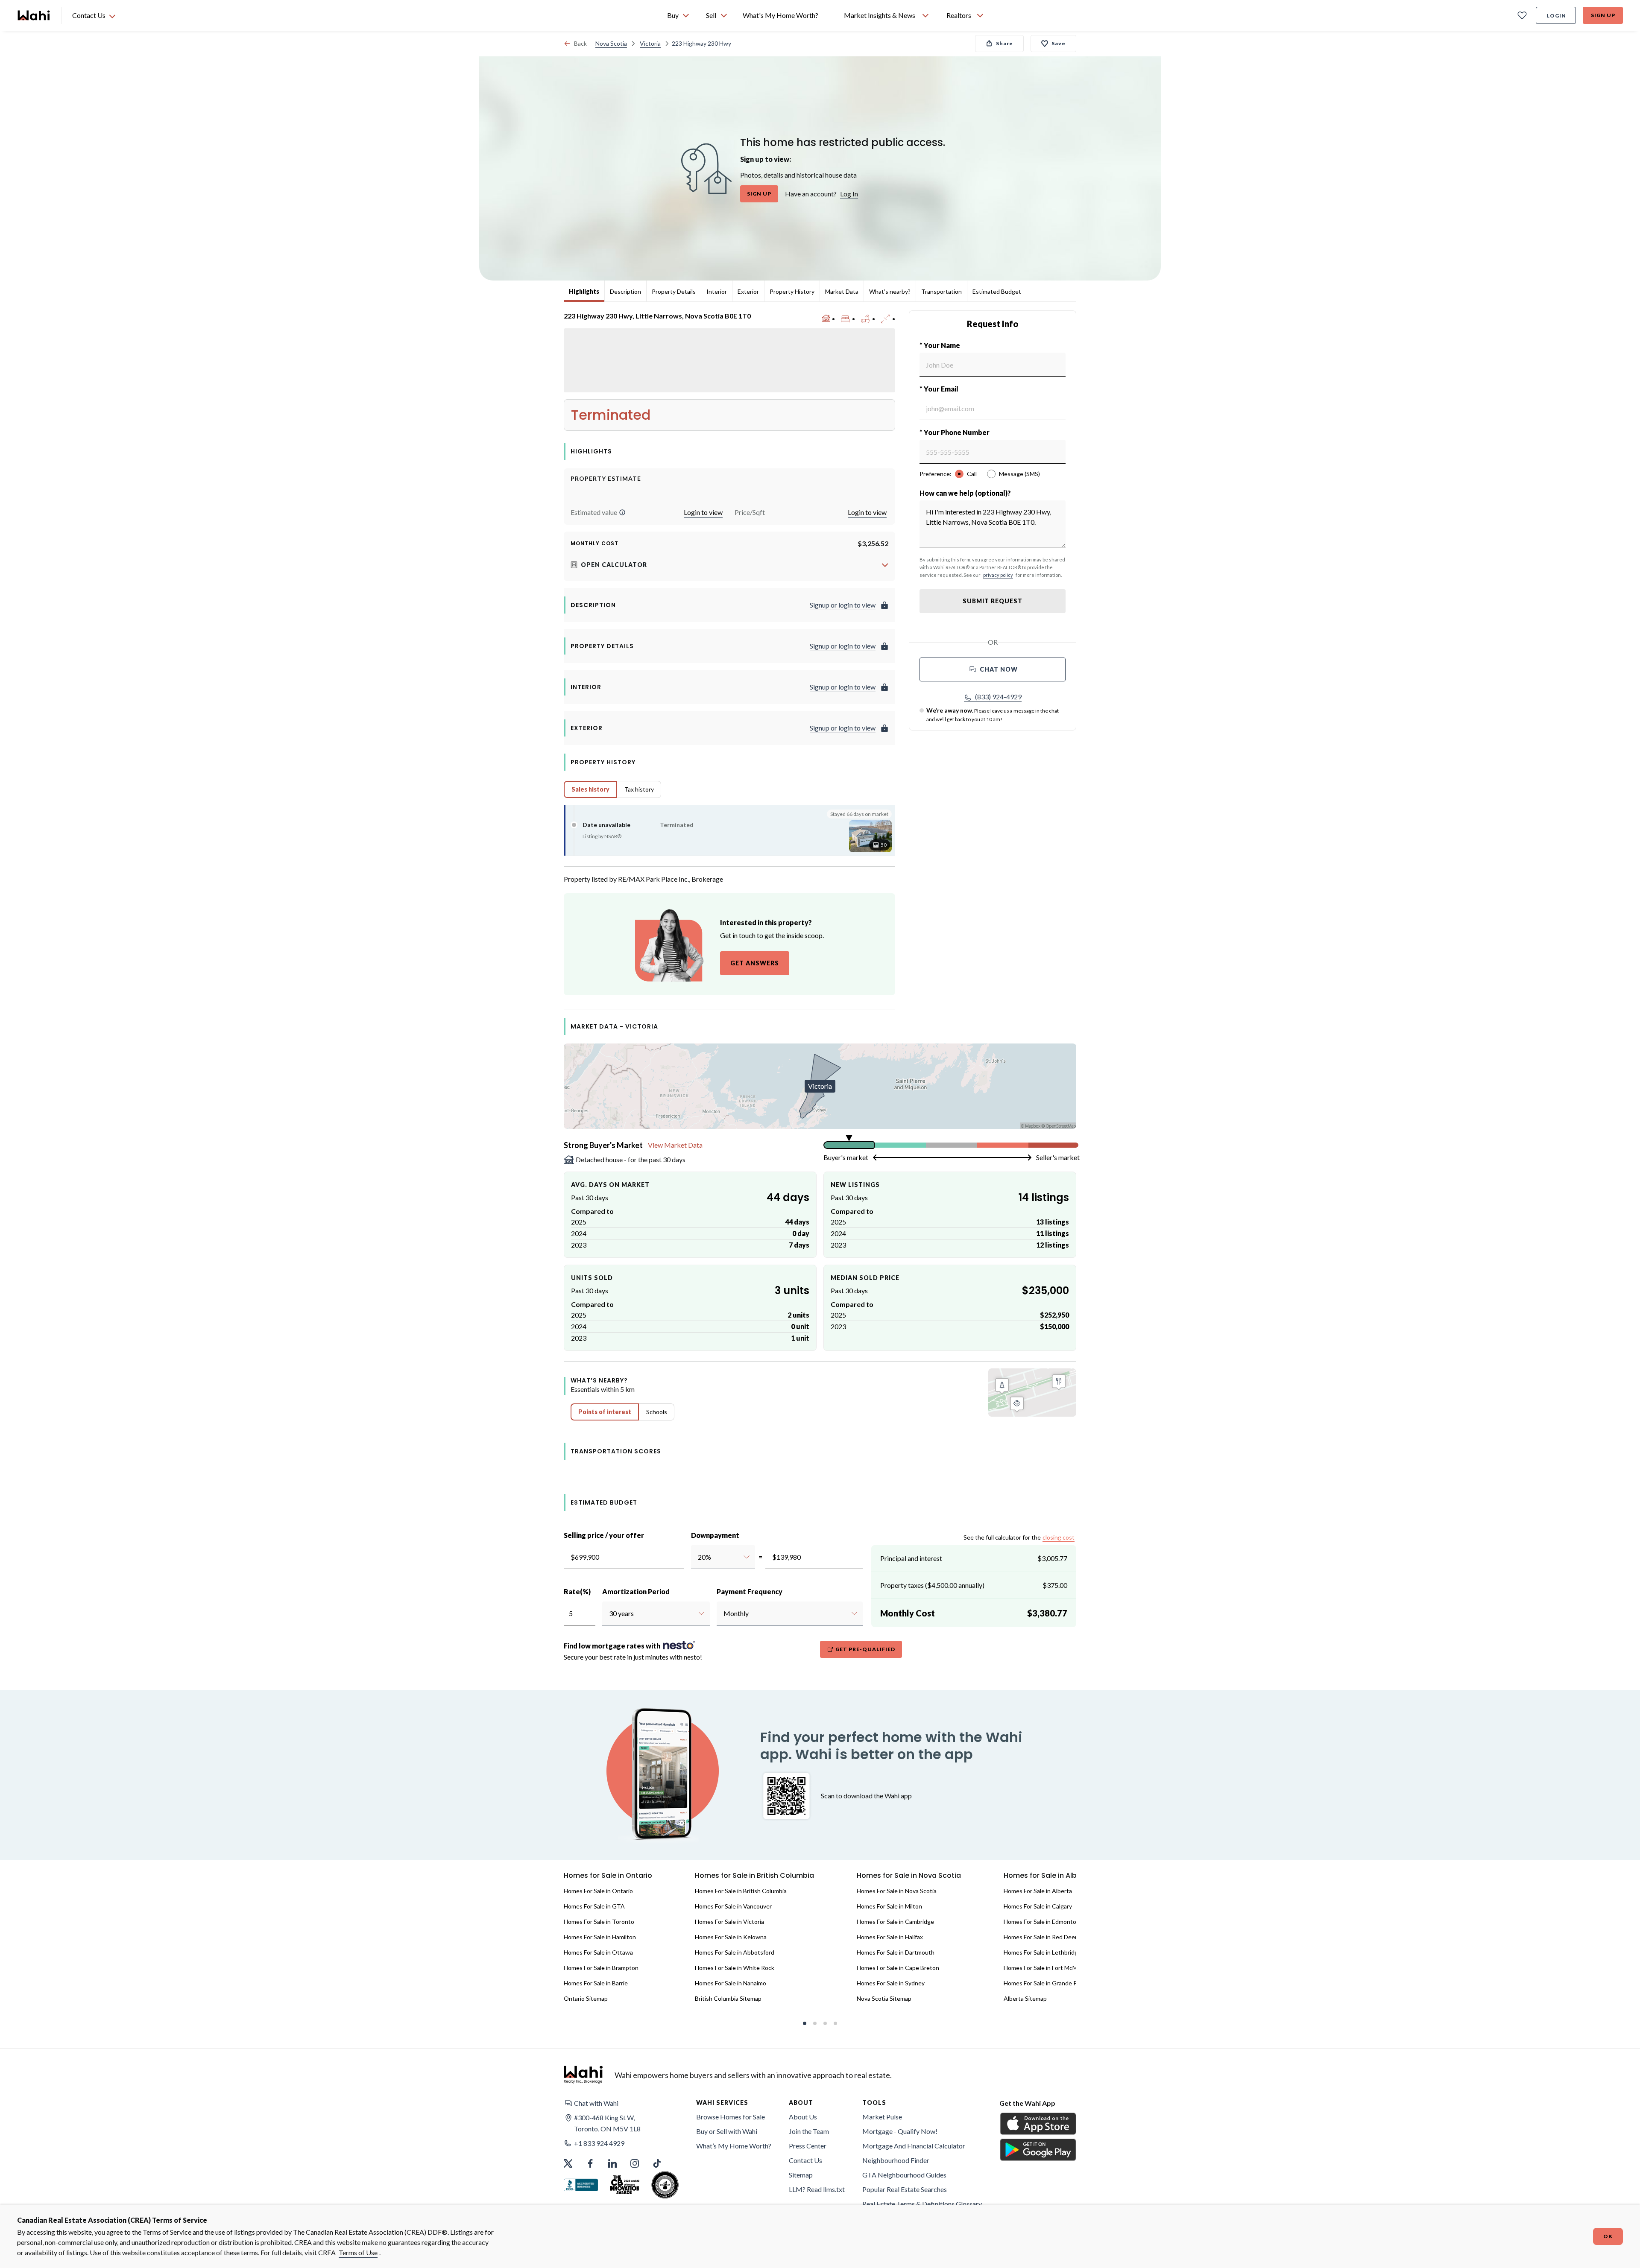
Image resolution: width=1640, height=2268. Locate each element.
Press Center (808, 2146)
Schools (657, 1412)
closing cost (1059, 1537)
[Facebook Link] (590, 2163)
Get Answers (755, 963)
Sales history (590, 789)
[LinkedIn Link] (612, 2163)
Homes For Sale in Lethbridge (1043, 1952)
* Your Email (939, 389)
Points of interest (605, 1412)
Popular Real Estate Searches (905, 2189)
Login (1556, 16)
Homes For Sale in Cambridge (895, 1922)
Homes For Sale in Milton (889, 1906)
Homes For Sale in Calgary (1038, 1906)
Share (1004, 43)
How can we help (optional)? (965, 493)
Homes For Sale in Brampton (601, 1968)
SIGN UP (759, 194)
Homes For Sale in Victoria (729, 1922)
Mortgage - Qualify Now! (900, 2131)
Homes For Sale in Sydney (891, 1983)
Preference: (936, 474)
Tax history (639, 789)
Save (1059, 43)
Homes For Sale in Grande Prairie (1047, 1983)
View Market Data (675, 1145)
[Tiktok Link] (657, 2163)
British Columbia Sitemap (728, 1998)
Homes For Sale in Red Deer (1040, 1937)
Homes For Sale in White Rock (735, 1968)
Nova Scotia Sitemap (884, 1998)
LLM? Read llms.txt (817, 2189)
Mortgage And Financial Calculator (914, 2146)
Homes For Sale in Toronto (599, 1922)
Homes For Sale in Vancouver (733, 1906)
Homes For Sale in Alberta (1038, 1891)
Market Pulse (882, 2117)
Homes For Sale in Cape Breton (898, 1968)
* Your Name (940, 345)
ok (1608, 2236)
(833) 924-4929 (998, 697)
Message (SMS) (1019, 474)
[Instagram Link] (635, 2163)
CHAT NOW (999, 669)
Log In (849, 194)
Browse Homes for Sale (731, 2117)
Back (580, 43)
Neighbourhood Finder (896, 2160)
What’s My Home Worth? (734, 2146)
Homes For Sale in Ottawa (598, 1952)
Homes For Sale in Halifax (890, 1937)
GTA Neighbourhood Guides (904, 2175)
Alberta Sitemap (1025, 1998)
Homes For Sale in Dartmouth (896, 1952)
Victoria (650, 43)
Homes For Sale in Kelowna (731, 1937)
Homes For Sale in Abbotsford (735, 1952)
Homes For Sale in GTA (594, 1906)
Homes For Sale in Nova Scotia (897, 1891)
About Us (803, 2117)
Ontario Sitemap (586, 1998)
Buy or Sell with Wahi (727, 2131)
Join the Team (809, 2131)
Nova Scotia (611, 43)
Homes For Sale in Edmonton (1042, 1922)
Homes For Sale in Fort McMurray (1047, 1968)
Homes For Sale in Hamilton (600, 1937)
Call (972, 474)
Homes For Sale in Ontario (598, 1891)
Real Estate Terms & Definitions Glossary (922, 2204)
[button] (622, 512)
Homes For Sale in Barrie (596, 1983)
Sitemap (801, 2175)
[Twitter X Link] (568, 2163)
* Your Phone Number (955, 432)
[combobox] (698, 1557)
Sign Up (1603, 15)
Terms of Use (358, 2252)
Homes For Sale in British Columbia (741, 1891)
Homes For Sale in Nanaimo (731, 1983)
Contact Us (805, 2160)
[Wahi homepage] (34, 15)
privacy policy (998, 575)
